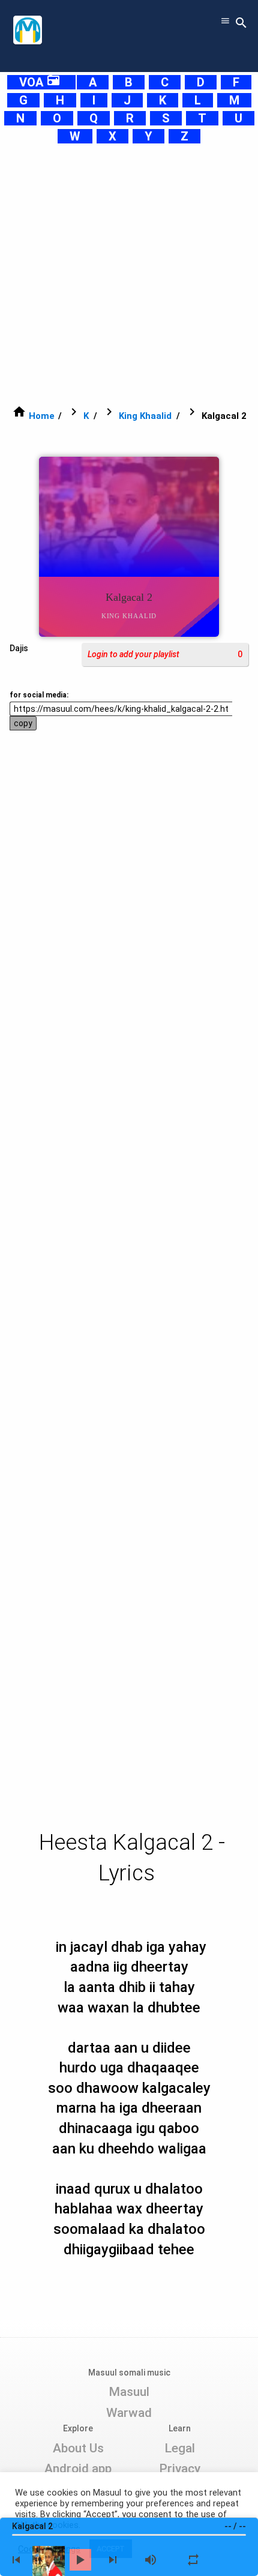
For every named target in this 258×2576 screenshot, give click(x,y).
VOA (40, 82)
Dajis (19, 648)
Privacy (180, 2469)
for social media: (39, 695)
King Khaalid (145, 416)
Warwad (129, 2413)
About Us (78, 2448)
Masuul (129, 2392)
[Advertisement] (129, 274)
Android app (78, 2469)
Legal (180, 2448)
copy (23, 723)
